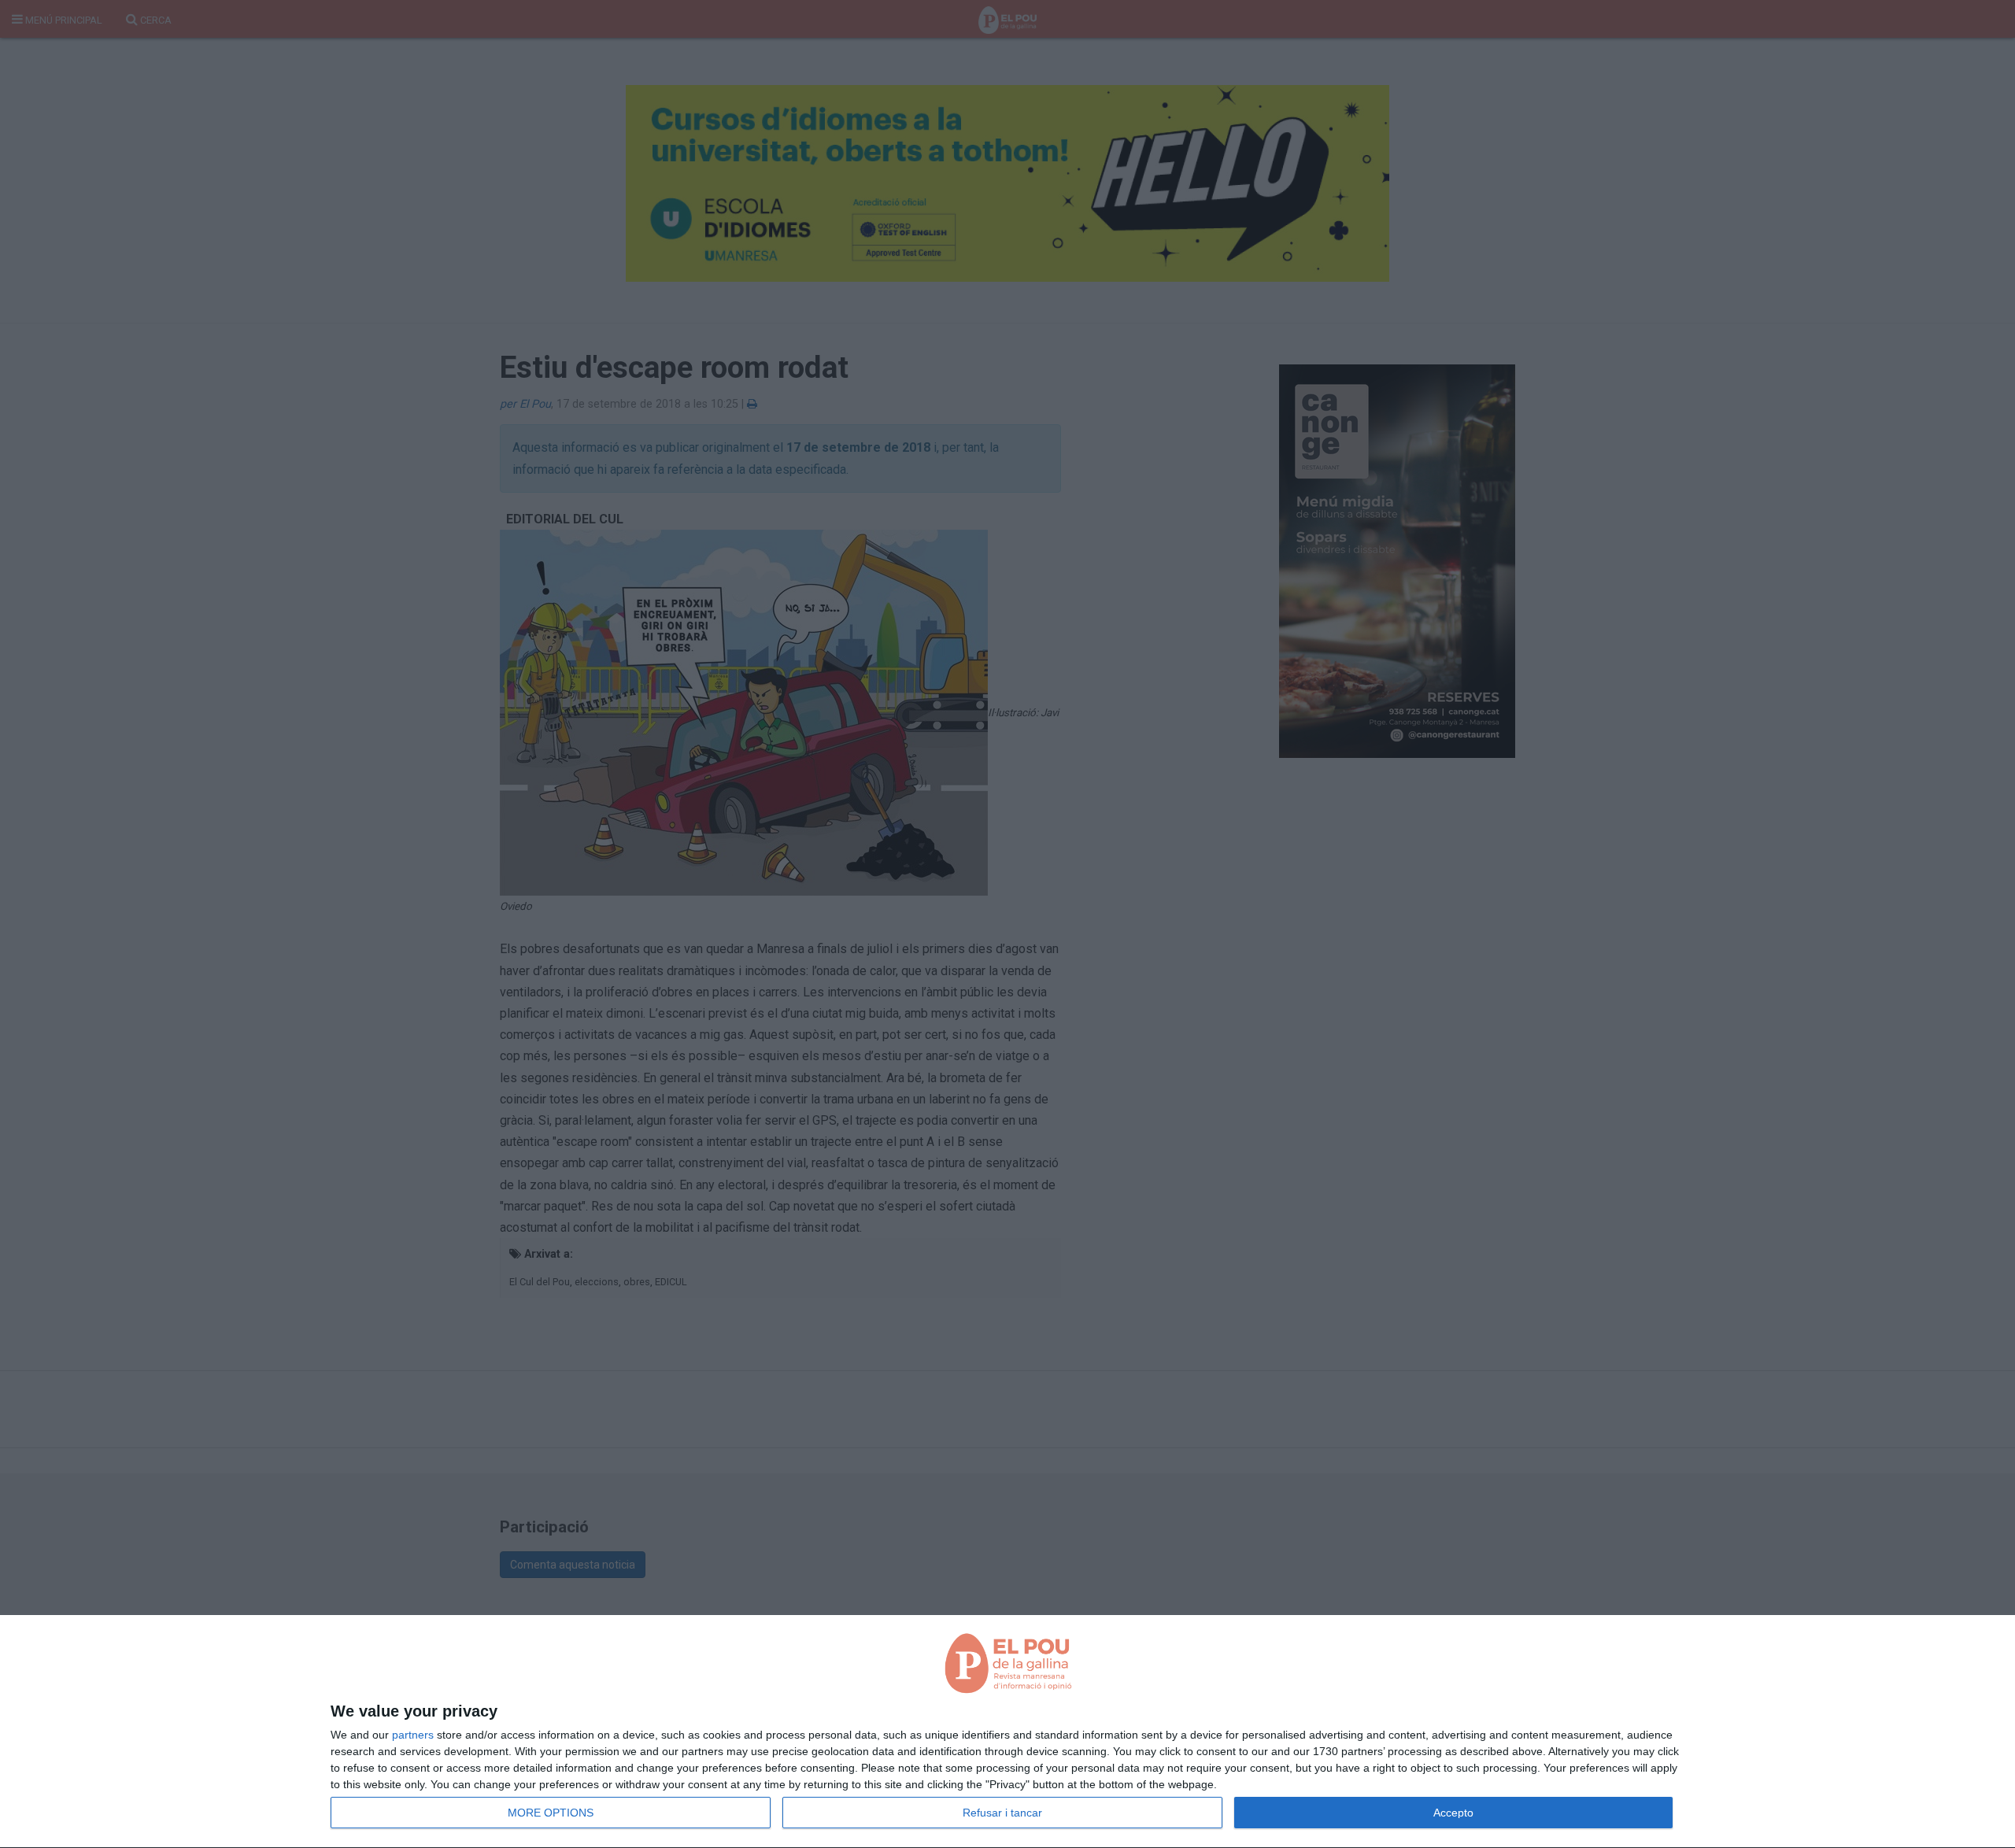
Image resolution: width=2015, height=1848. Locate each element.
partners (413, 1735)
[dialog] (1007, 1732)
